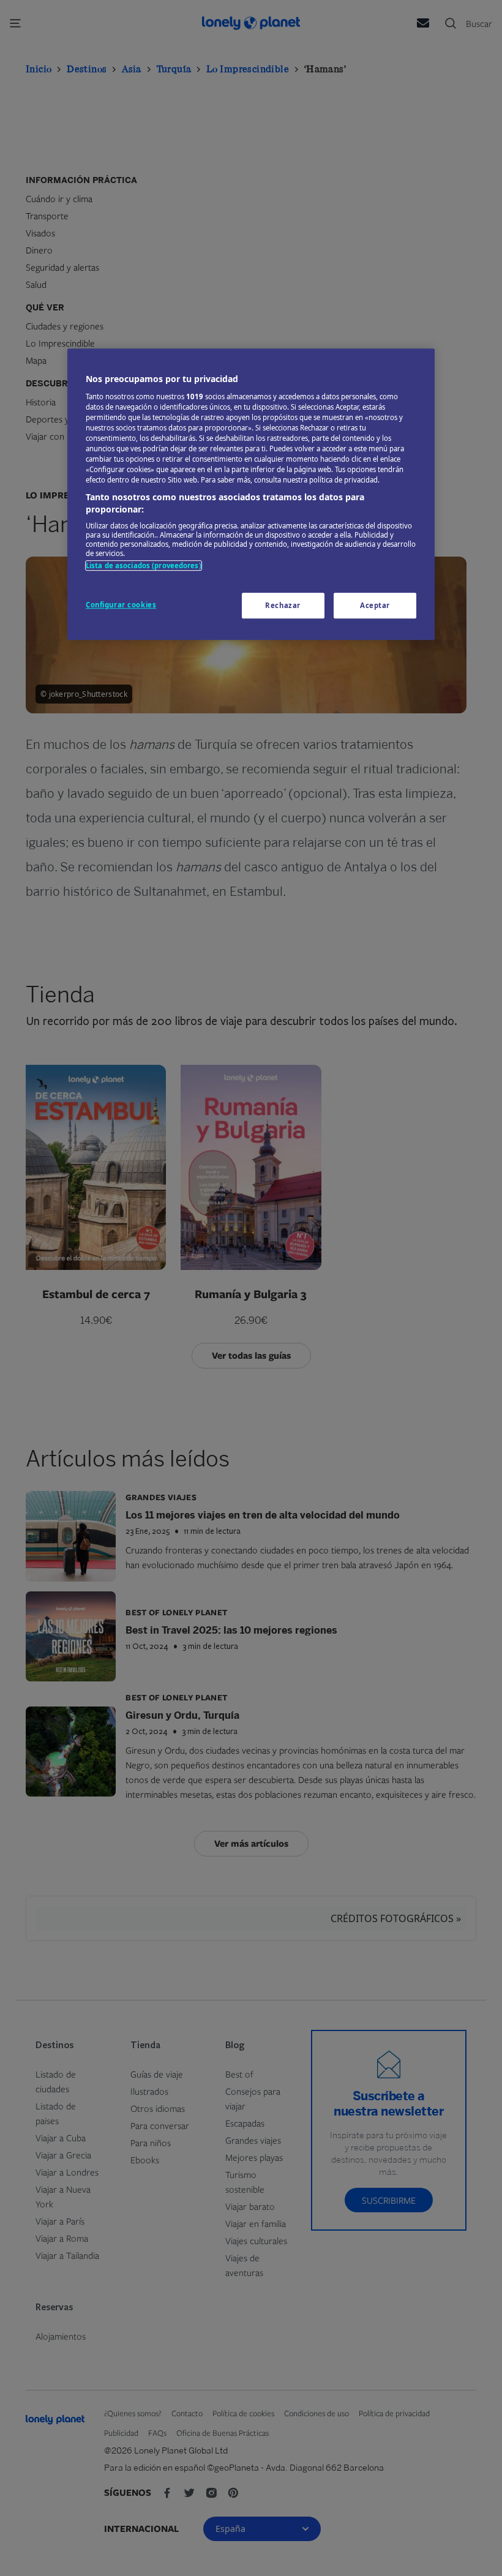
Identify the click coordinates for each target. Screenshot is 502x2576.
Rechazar (283, 605)
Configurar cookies (121, 605)
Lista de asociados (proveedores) (144, 566)
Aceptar (375, 605)
